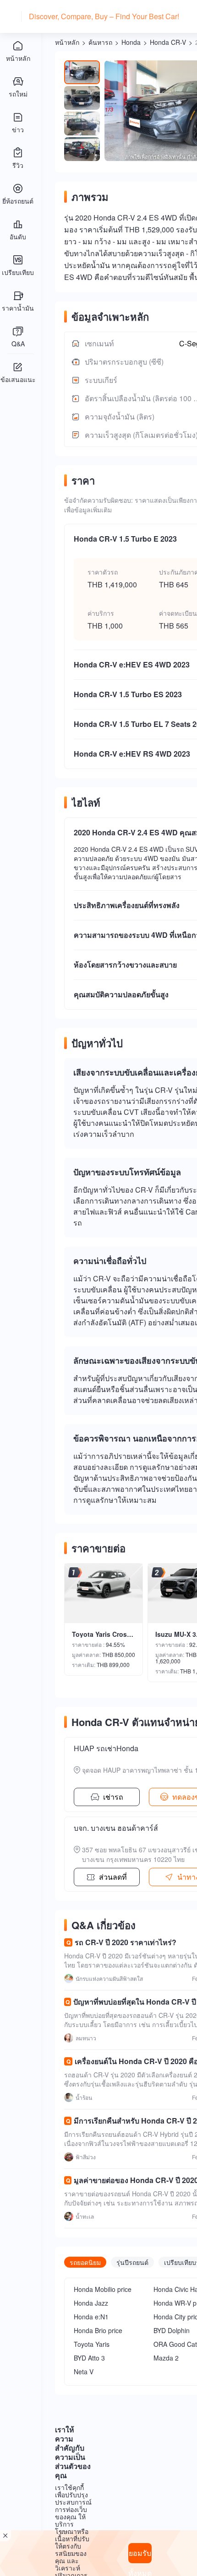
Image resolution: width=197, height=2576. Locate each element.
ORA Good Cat (175, 2344)
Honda (131, 42)
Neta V (84, 2372)
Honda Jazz (91, 2303)
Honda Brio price (98, 2330)
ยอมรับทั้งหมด (140, 2555)
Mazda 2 (166, 2358)
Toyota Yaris (92, 2344)
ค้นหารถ (100, 42)
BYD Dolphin (172, 2330)
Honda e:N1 (91, 2317)
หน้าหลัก (67, 42)
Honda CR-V (168, 42)
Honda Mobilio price (103, 2289)
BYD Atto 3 (89, 2358)
